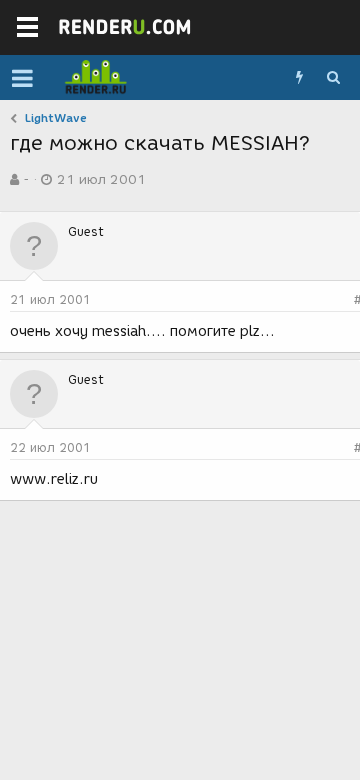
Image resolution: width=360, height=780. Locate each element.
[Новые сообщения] (299, 78)
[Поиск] (333, 78)
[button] (22, 78)
